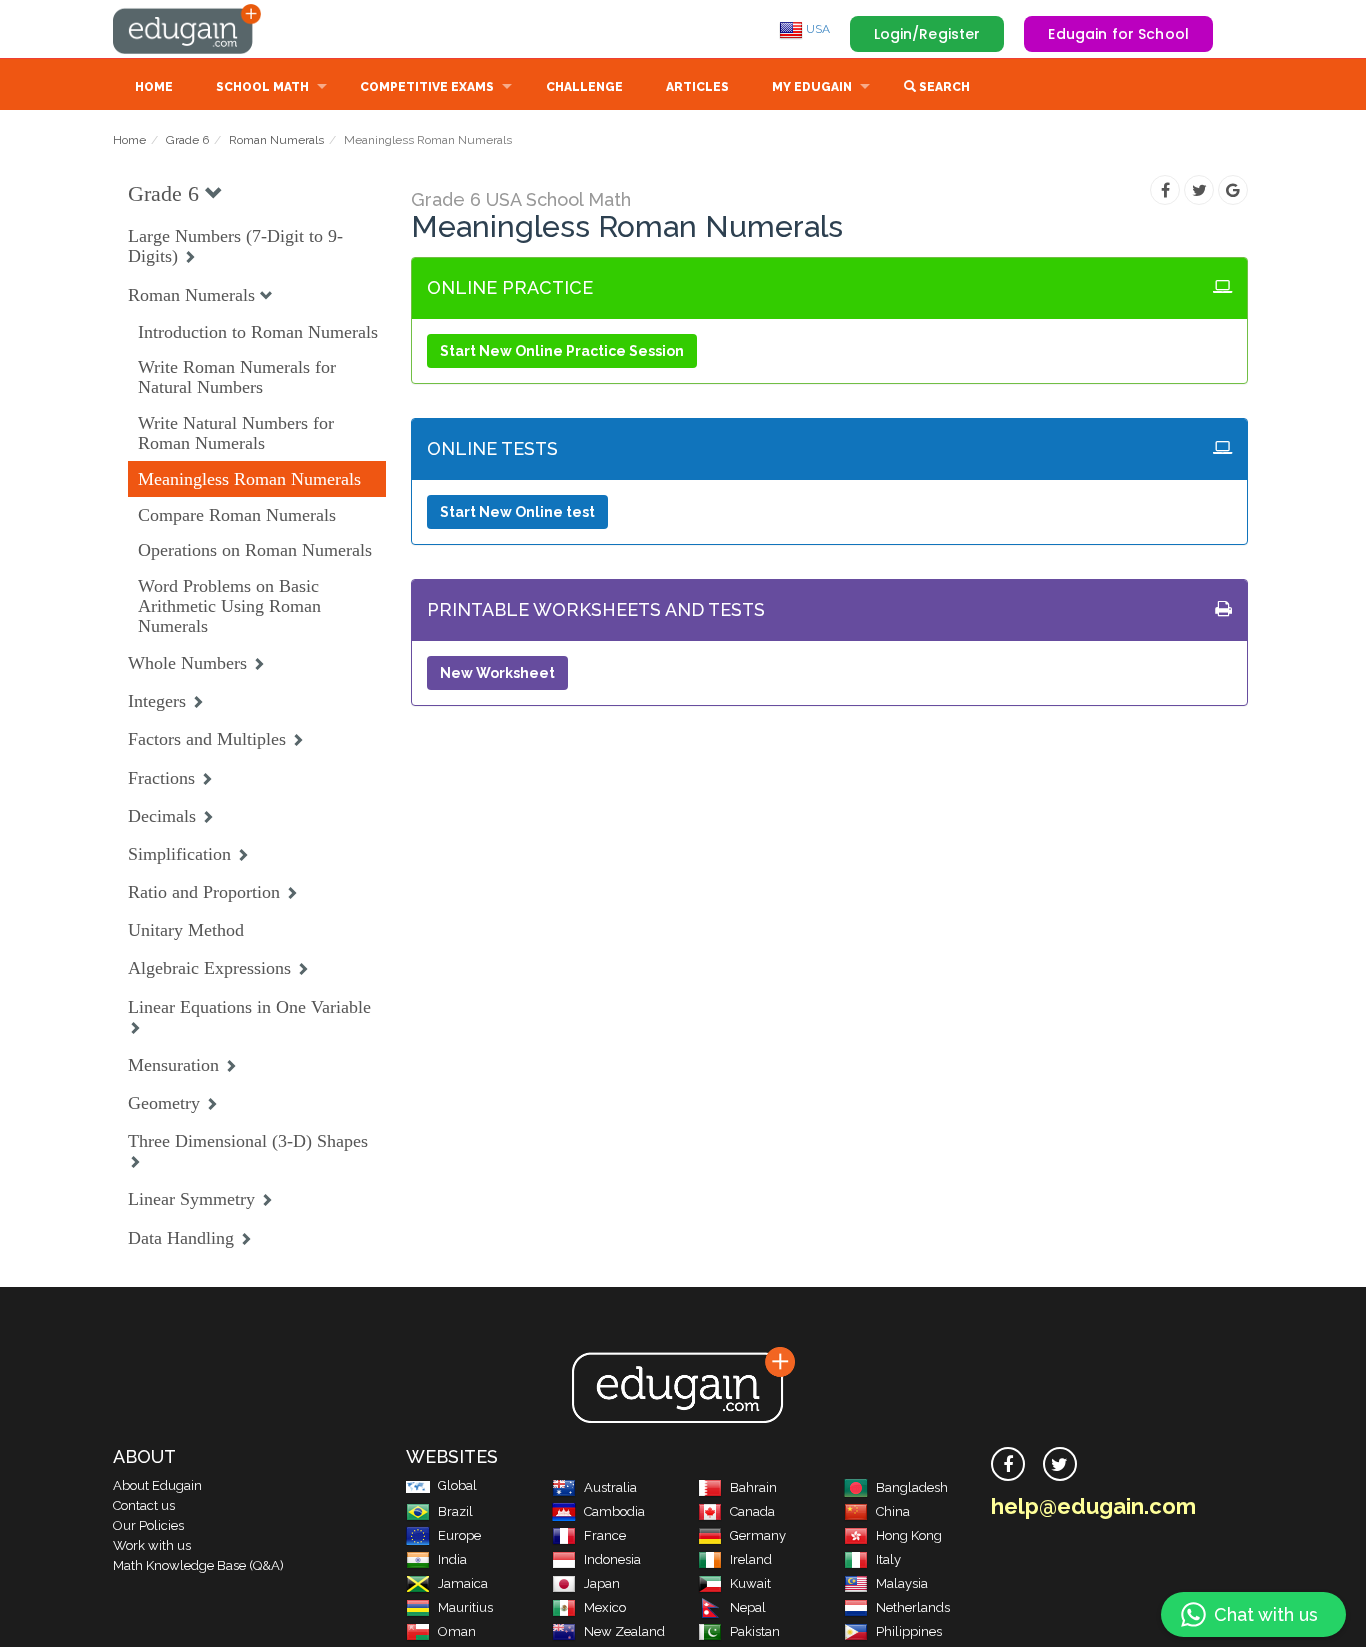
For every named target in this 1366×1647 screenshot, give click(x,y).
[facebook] (1008, 1464)
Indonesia (612, 1559)
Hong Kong (909, 1535)
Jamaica (463, 1583)
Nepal (748, 1607)
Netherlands (913, 1607)
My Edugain (812, 87)
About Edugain (157, 1485)
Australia (610, 1487)
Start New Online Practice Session (562, 351)
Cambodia (614, 1511)
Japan (602, 1583)
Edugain (188, 29)
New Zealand (624, 1631)
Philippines (909, 1631)
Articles (697, 87)
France (605, 1535)
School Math (262, 87)
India (452, 1559)
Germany (758, 1535)
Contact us (144, 1505)
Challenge (584, 87)
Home (154, 87)
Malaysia (902, 1583)
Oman (457, 1631)
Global (457, 1485)
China (893, 1511)
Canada (752, 1511)
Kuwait (750, 1583)
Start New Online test (517, 512)
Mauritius (465, 1607)
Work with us (152, 1545)
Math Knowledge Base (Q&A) (198, 1565)
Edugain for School (1118, 34)
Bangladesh (912, 1487)
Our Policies (148, 1525)
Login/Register (927, 34)
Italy (888, 1559)
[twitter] (1060, 1464)
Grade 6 (187, 140)
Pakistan (755, 1631)
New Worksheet (497, 673)
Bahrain (753, 1487)
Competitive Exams (427, 87)
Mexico (605, 1607)
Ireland (751, 1559)
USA (816, 29)
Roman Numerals (276, 140)
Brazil (455, 1511)
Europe (459, 1535)
